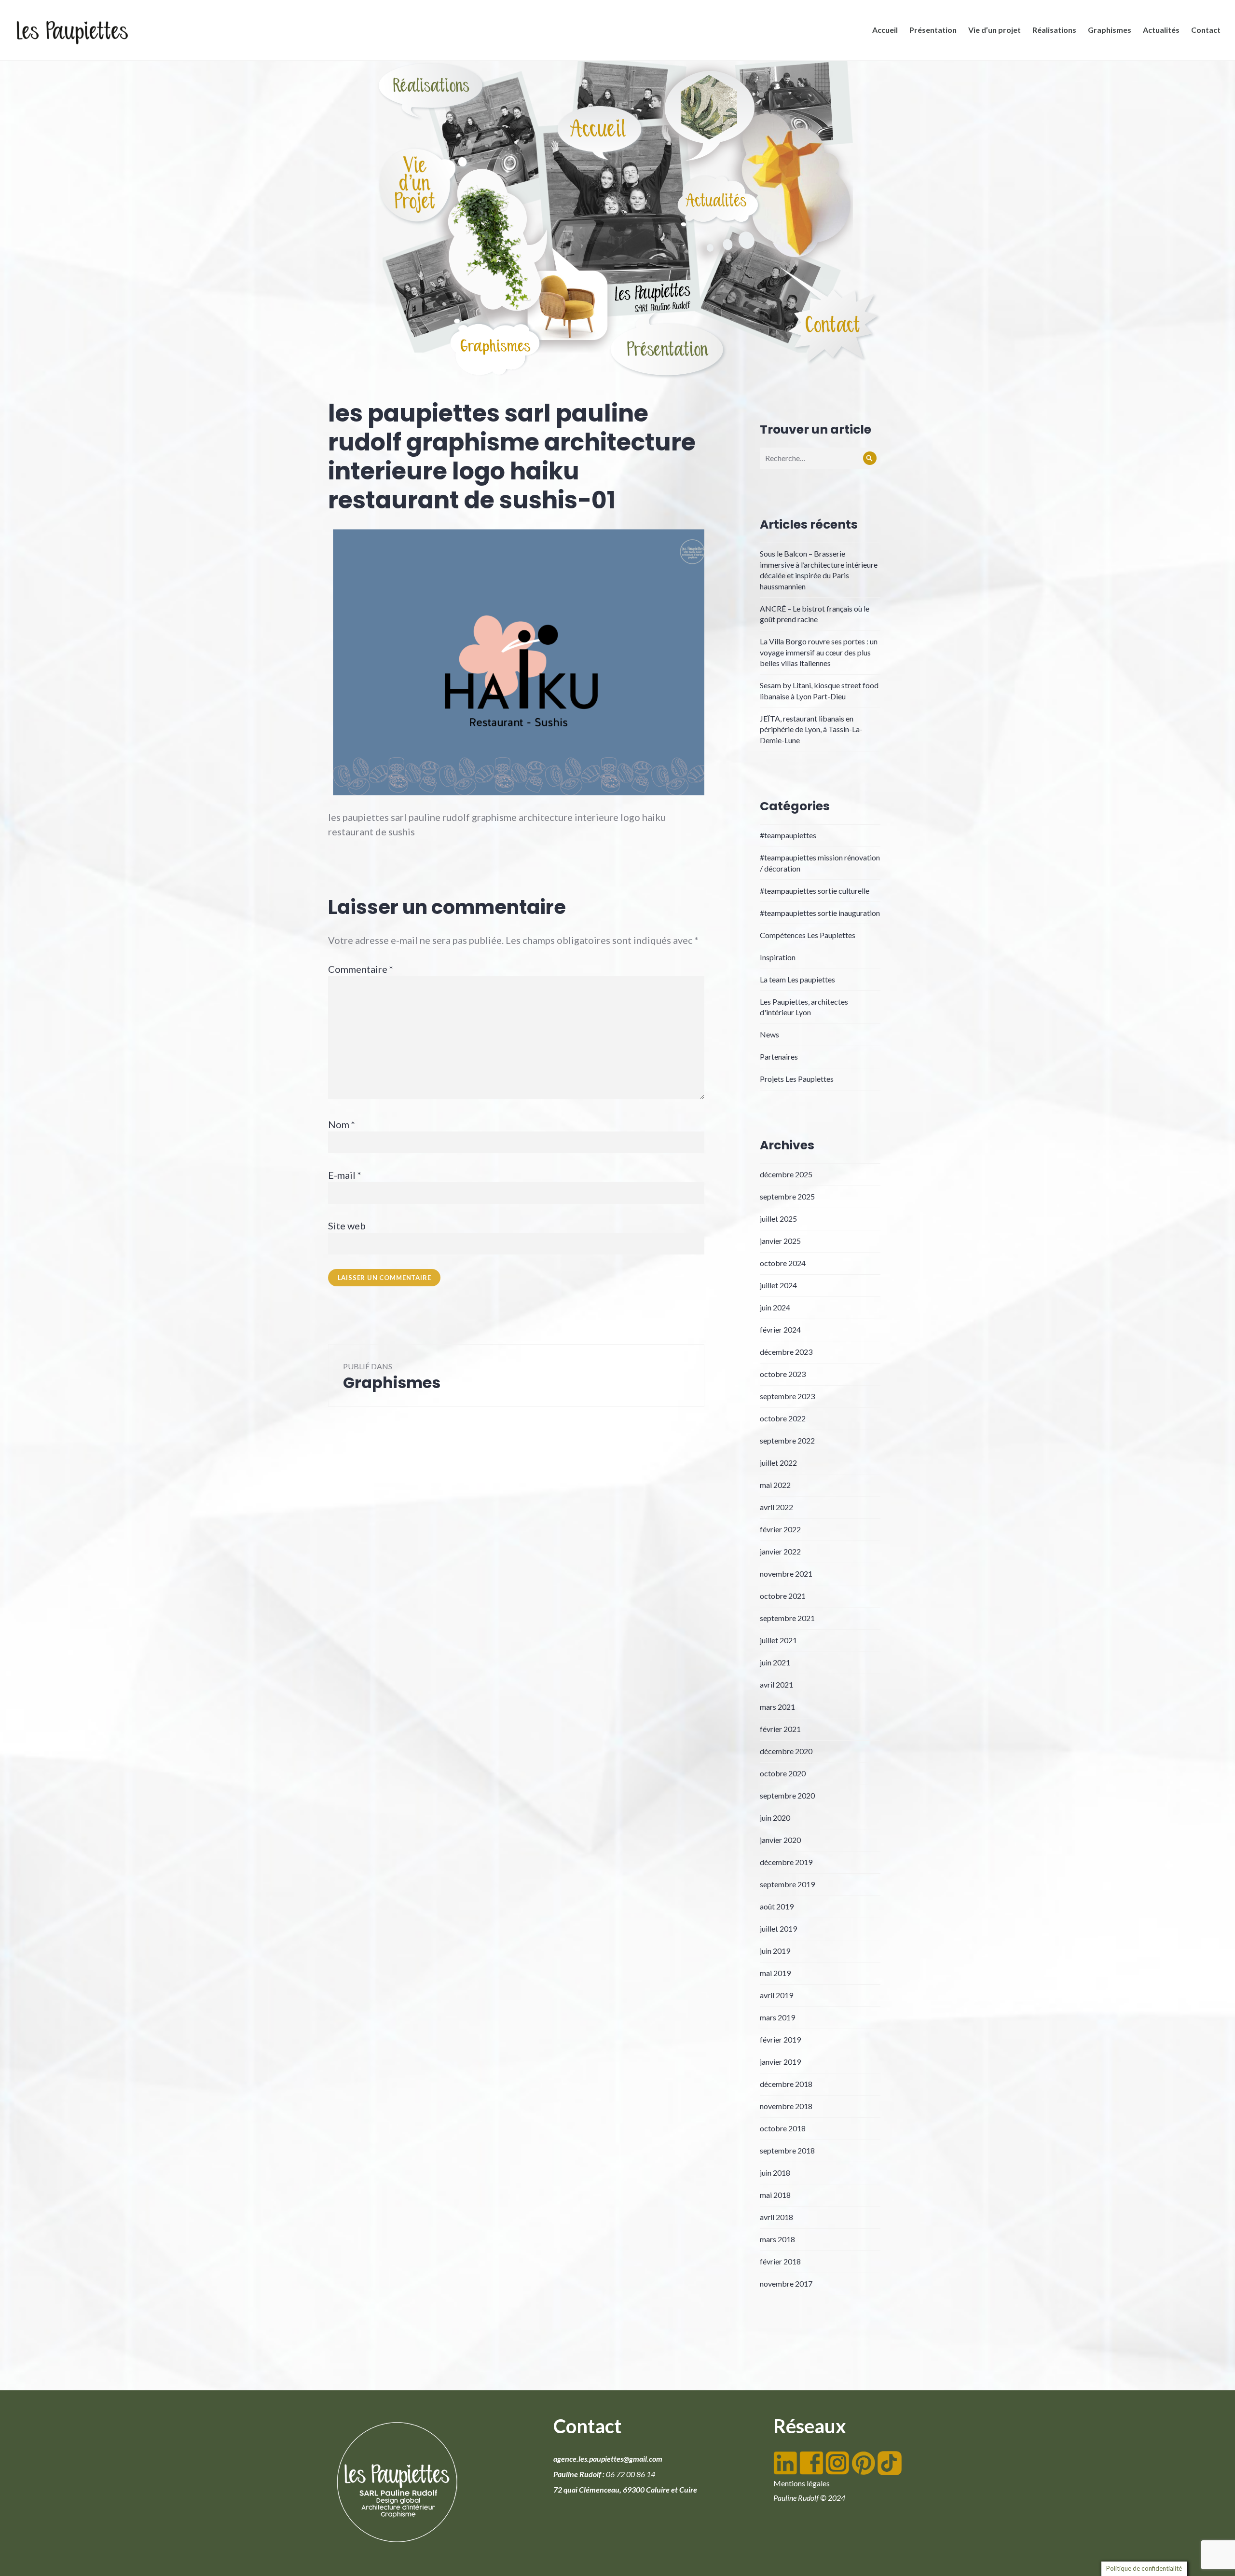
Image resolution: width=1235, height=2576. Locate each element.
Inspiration (778, 957)
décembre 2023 (786, 1352)
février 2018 (780, 2261)
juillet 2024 (778, 1285)
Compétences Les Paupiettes (808, 935)
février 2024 (780, 1329)
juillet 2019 (778, 1929)
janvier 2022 (780, 1551)
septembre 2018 (787, 2150)
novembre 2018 (786, 2106)
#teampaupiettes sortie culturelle (815, 891)
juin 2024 (775, 1307)
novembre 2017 (786, 2283)
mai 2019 (775, 1973)
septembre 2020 (787, 1795)
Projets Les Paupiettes (797, 1079)
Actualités (1161, 30)
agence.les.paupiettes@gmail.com (608, 2459)
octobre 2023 (783, 1374)
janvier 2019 (780, 2062)
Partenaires (779, 1056)
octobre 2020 (783, 1773)
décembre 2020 (786, 1751)
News (769, 1034)
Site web (347, 1226)
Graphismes (1110, 30)
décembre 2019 (786, 1862)
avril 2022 (776, 1507)
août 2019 (777, 1906)
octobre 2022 (783, 1418)
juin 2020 (775, 1818)
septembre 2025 (787, 1196)
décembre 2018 (786, 2084)
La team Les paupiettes (797, 979)
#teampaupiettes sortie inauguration (820, 913)
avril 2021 (776, 1684)
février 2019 (780, 2039)
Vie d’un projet (995, 30)
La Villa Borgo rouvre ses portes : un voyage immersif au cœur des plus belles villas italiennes (819, 652)
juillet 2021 (778, 1640)
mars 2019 (777, 2017)
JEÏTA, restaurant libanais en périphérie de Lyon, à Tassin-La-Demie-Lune (811, 729)
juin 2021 (775, 1662)
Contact (1206, 30)
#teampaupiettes (788, 835)
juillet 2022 (778, 1463)
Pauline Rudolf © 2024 (809, 2498)
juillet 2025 (778, 1219)
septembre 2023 (787, 1396)
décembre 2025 (786, 1174)
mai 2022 (775, 1485)
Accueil (885, 30)
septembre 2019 (787, 1884)
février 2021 (780, 1729)
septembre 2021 (787, 1618)
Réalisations (1054, 30)
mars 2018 (777, 2239)
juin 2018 (775, 2173)
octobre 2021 (783, 1596)
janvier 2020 (780, 1840)
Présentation (933, 30)
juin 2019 (775, 1951)
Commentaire (361, 969)
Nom (342, 1124)
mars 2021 (777, 1707)
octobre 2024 (783, 1263)
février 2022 (780, 1529)
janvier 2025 (780, 1241)
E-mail (345, 1175)
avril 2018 (776, 2217)
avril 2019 (776, 1995)
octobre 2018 (783, 2128)
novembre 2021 (786, 1574)
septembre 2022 (787, 1440)
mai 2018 (775, 2195)
